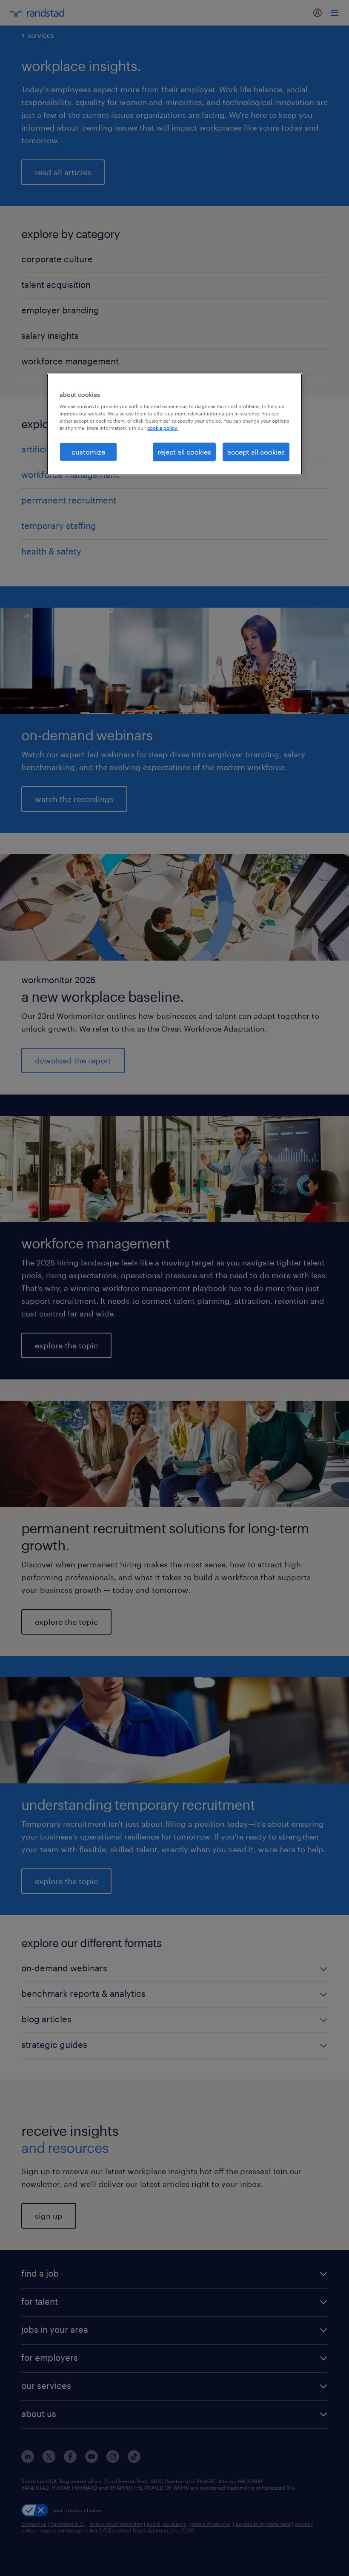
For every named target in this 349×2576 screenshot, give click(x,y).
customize (88, 451)
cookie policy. (163, 428)
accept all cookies (256, 451)
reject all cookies (184, 451)
